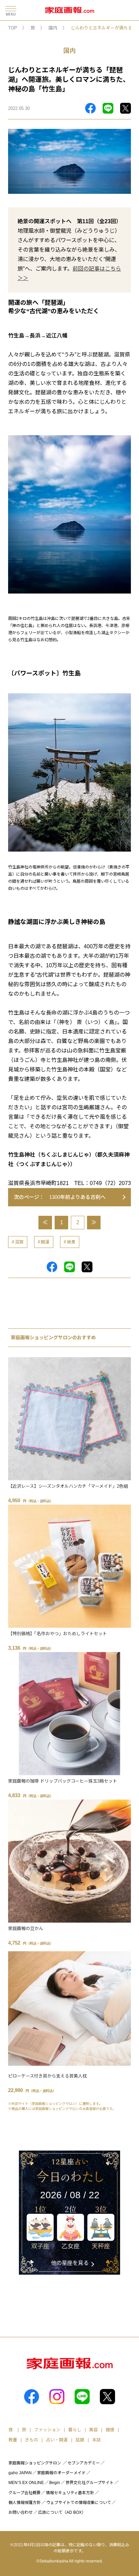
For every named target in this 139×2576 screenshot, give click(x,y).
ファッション (47, 2430)
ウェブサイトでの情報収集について (79, 2503)
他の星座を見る (70, 2263)
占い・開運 (57, 2440)
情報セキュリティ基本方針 (70, 2493)
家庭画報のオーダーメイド (61, 2473)
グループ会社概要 (24, 2493)
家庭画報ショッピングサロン (35, 2463)
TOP (13, 28)
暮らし (75, 2430)
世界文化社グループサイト (90, 2483)
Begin (55, 2483)
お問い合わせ (21, 2512)
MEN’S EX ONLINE (26, 2483)
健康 (110, 2430)
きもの (32, 2440)
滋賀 (19, 1242)
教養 (13, 2440)
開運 (45, 1242)
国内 (53, 28)
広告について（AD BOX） (62, 2512)
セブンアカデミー (84, 2463)
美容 (93, 2430)
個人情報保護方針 (25, 2503)
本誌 (96, 2440)
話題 (80, 2440)
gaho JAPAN (20, 2473)
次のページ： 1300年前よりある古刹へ (60, 1197)
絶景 (71, 1242)
